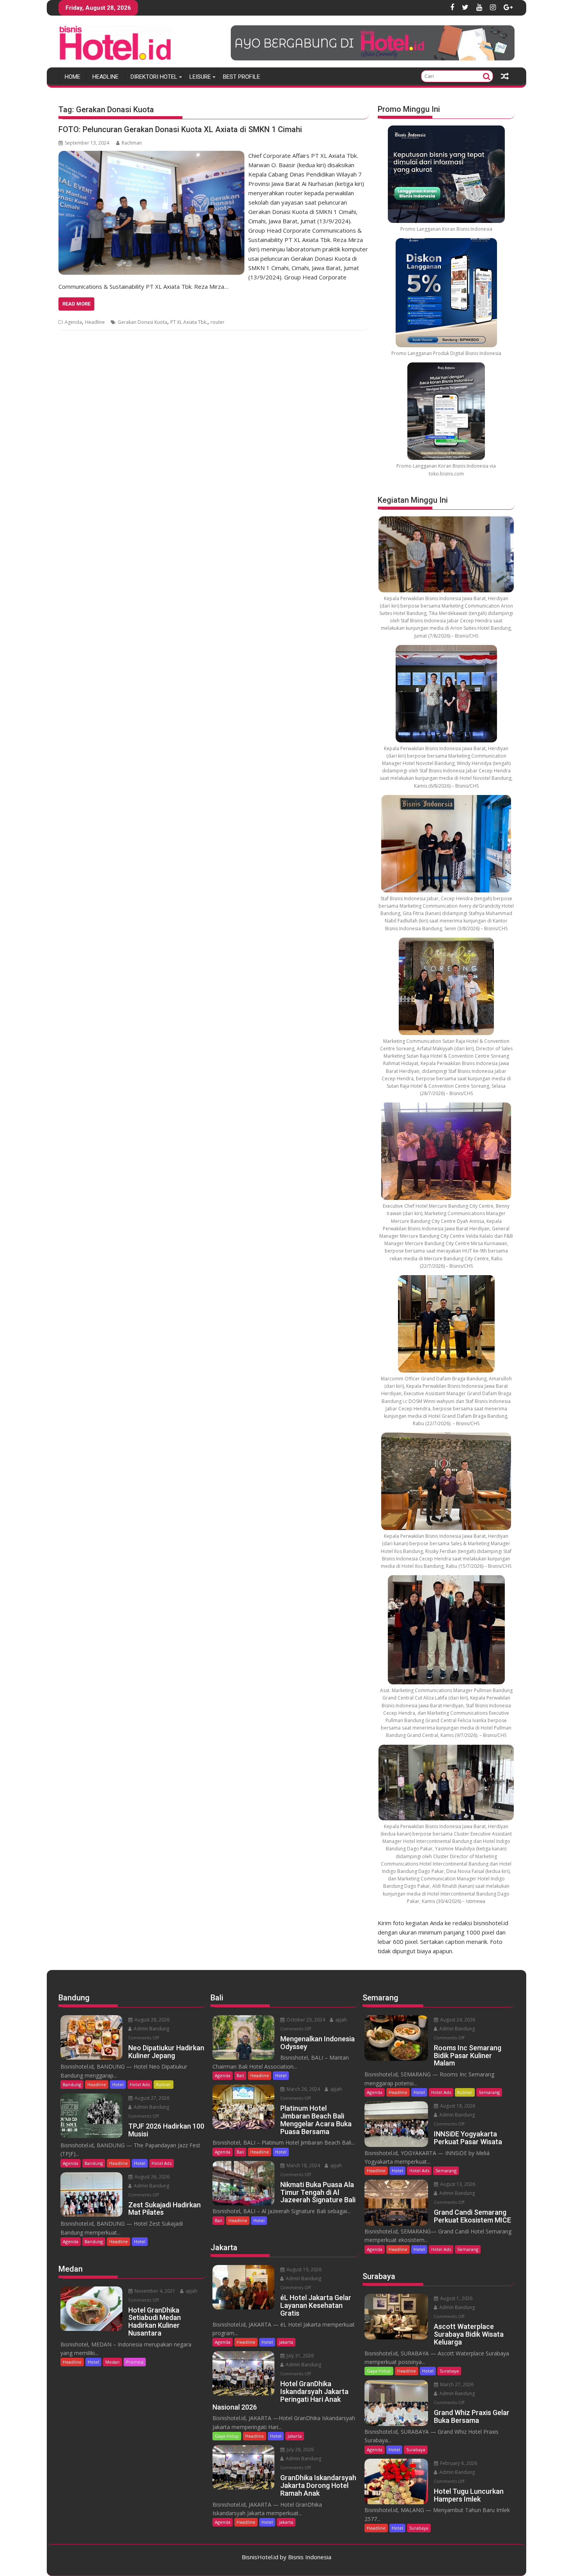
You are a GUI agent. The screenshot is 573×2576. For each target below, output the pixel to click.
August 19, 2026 (303, 2269)
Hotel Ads (140, 2084)
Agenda (73, 322)
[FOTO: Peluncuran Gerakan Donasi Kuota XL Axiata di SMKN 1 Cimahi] (151, 155)
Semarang (489, 2092)
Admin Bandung (151, 2029)
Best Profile (241, 77)
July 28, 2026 (300, 2450)
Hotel (118, 2084)
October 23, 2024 (305, 2020)
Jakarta (286, 2342)
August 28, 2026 (151, 2020)
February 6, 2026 (458, 2463)
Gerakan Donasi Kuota (142, 322)
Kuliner (164, 2084)
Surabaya (449, 2371)
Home (73, 77)
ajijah (191, 2291)
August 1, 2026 (456, 2298)
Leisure (200, 77)
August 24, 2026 (457, 2020)
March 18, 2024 (303, 2165)
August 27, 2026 (151, 2098)
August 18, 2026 (457, 2106)
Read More (76, 304)
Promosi (135, 2362)
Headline (105, 77)
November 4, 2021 (154, 2291)
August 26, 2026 (151, 2177)
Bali (240, 2075)
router (218, 322)
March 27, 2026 (456, 2384)
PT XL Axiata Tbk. (189, 322)
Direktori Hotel (154, 77)
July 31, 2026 (300, 2356)
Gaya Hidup (227, 2436)
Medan (112, 2362)
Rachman (132, 143)
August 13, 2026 (457, 2184)
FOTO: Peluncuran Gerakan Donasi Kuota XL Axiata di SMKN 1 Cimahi (180, 129)
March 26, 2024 (303, 2089)
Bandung (72, 2084)
